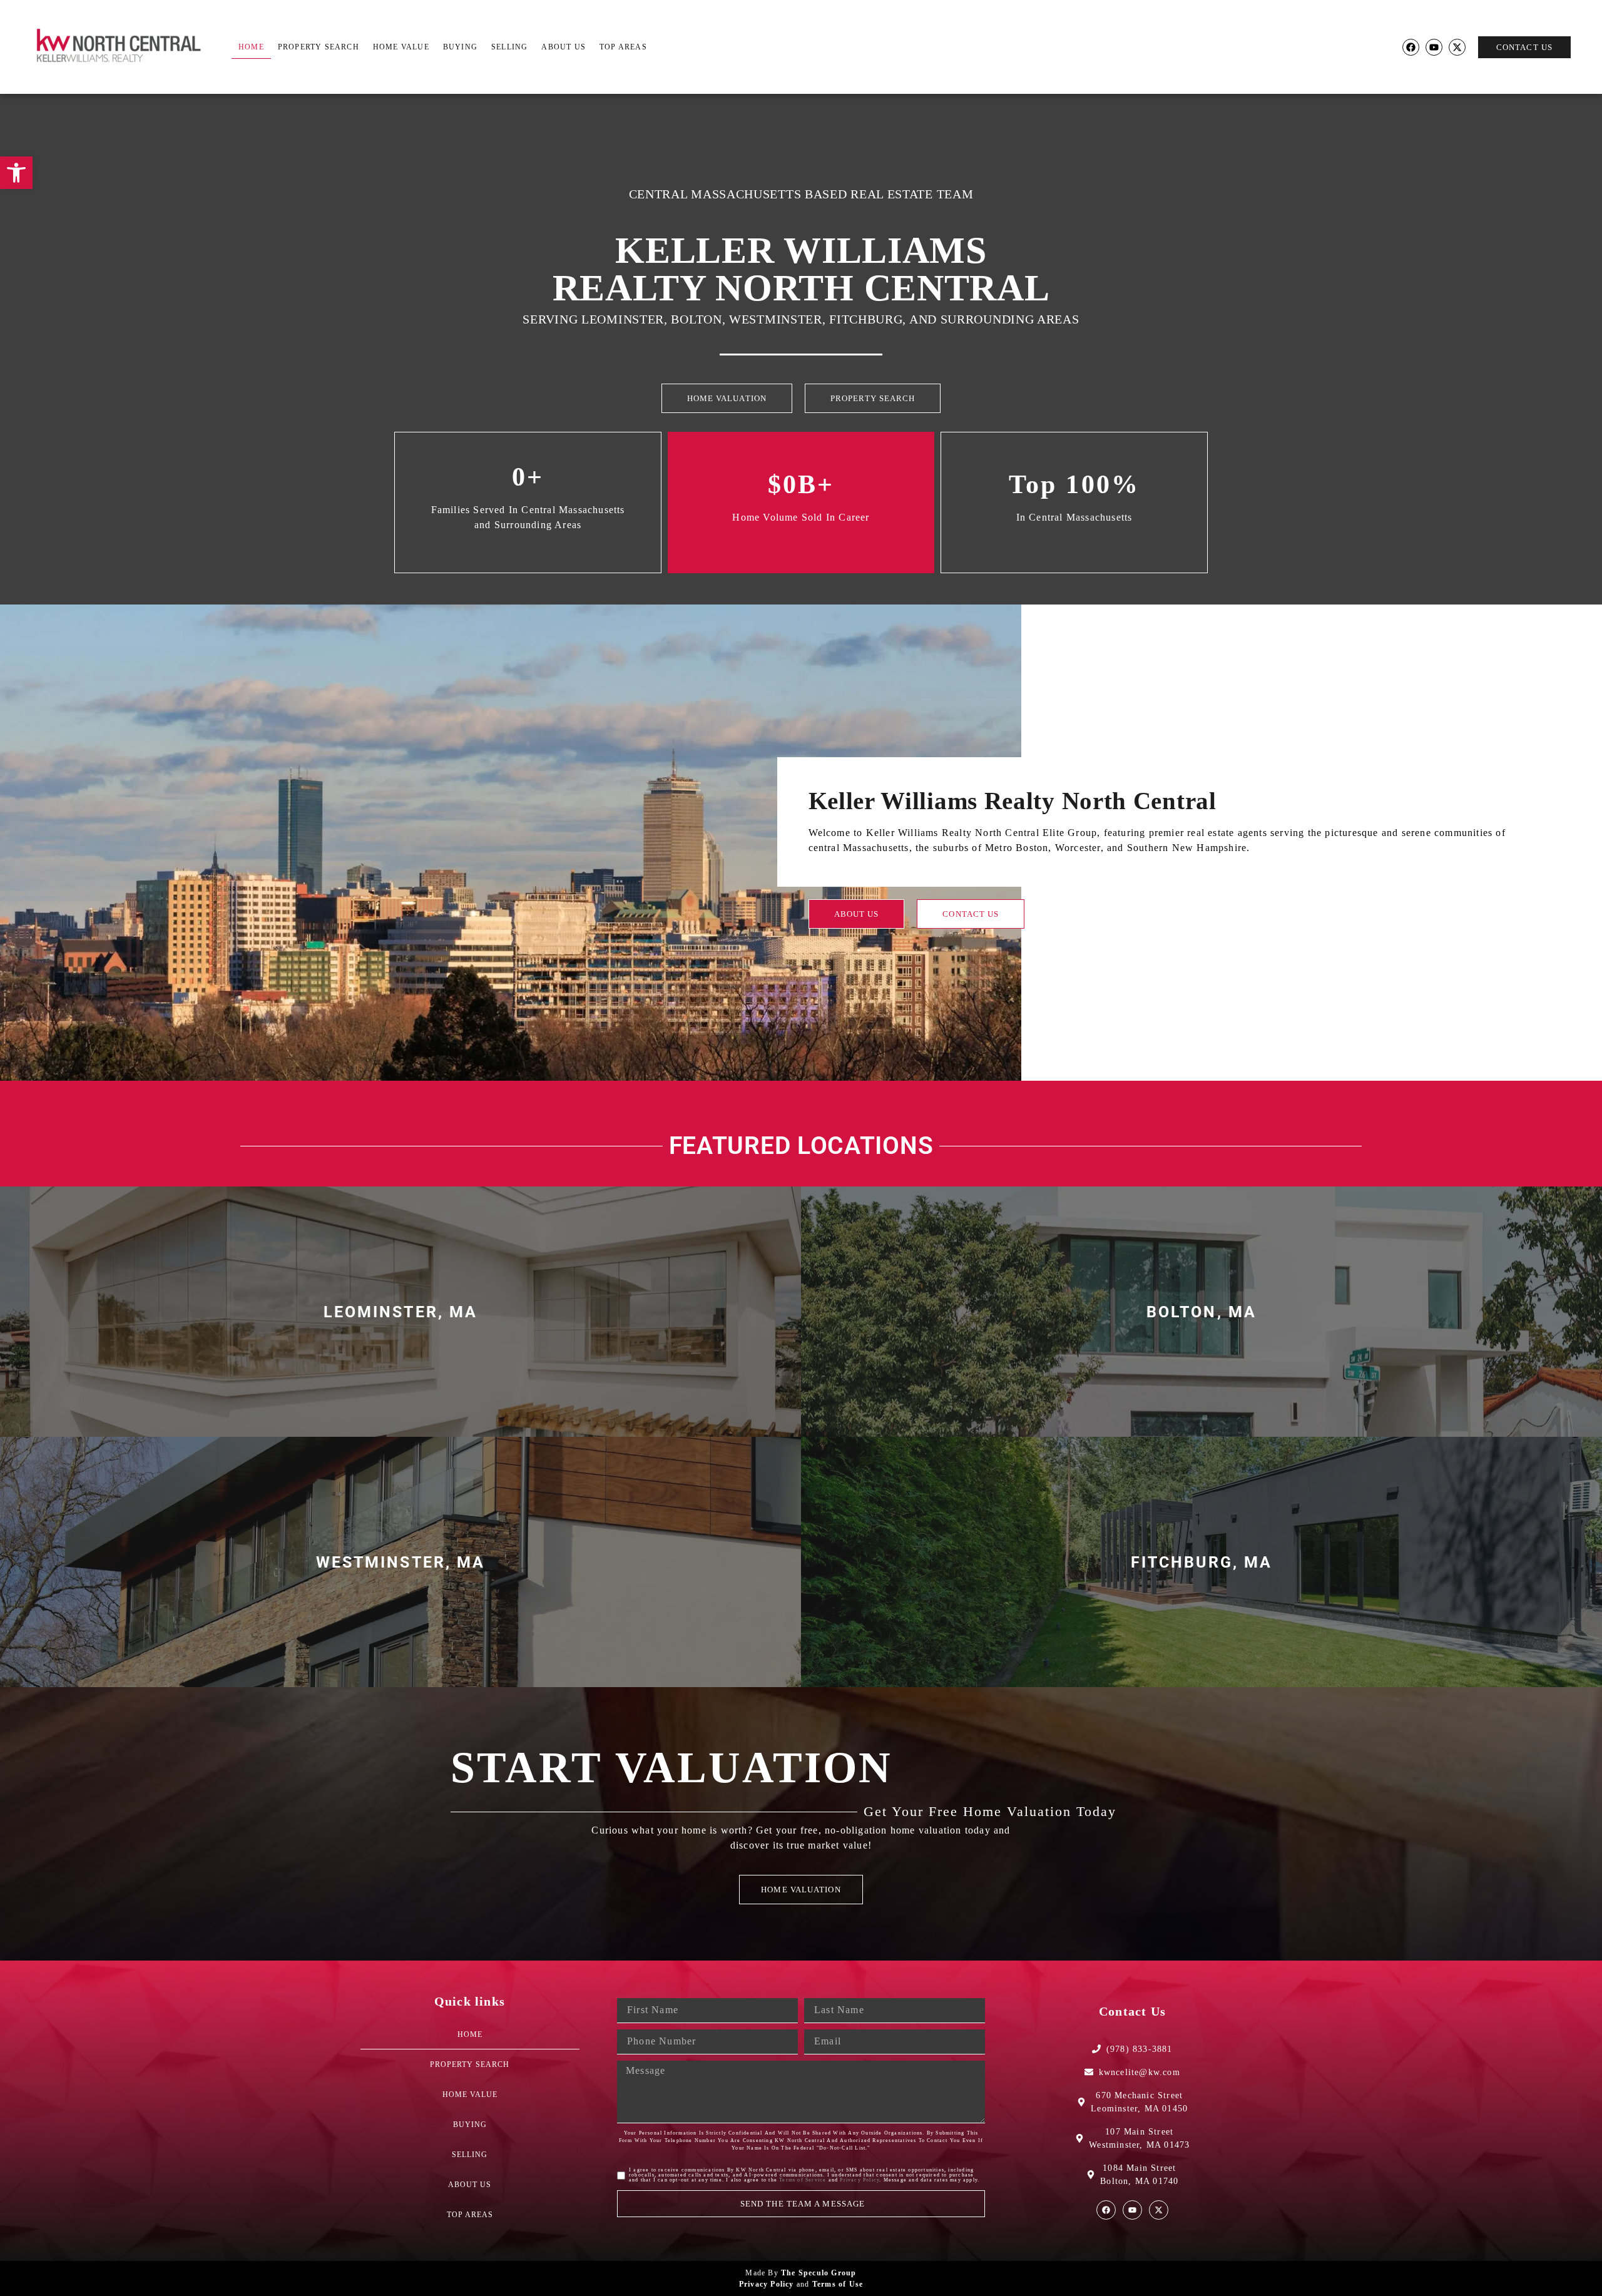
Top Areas (623, 47)
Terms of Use (838, 2284)
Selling (509, 47)
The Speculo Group (819, 2273)
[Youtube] (1434, 47)
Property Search (319, 47)
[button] (16, 173)
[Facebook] (1411, 47)
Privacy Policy (860, 2180)
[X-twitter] (1457, 47)
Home (251, 47)
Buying (460, 47)
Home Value (401, 47)
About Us (564, 47)
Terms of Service (803, 2180)
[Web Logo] (125, 47)
